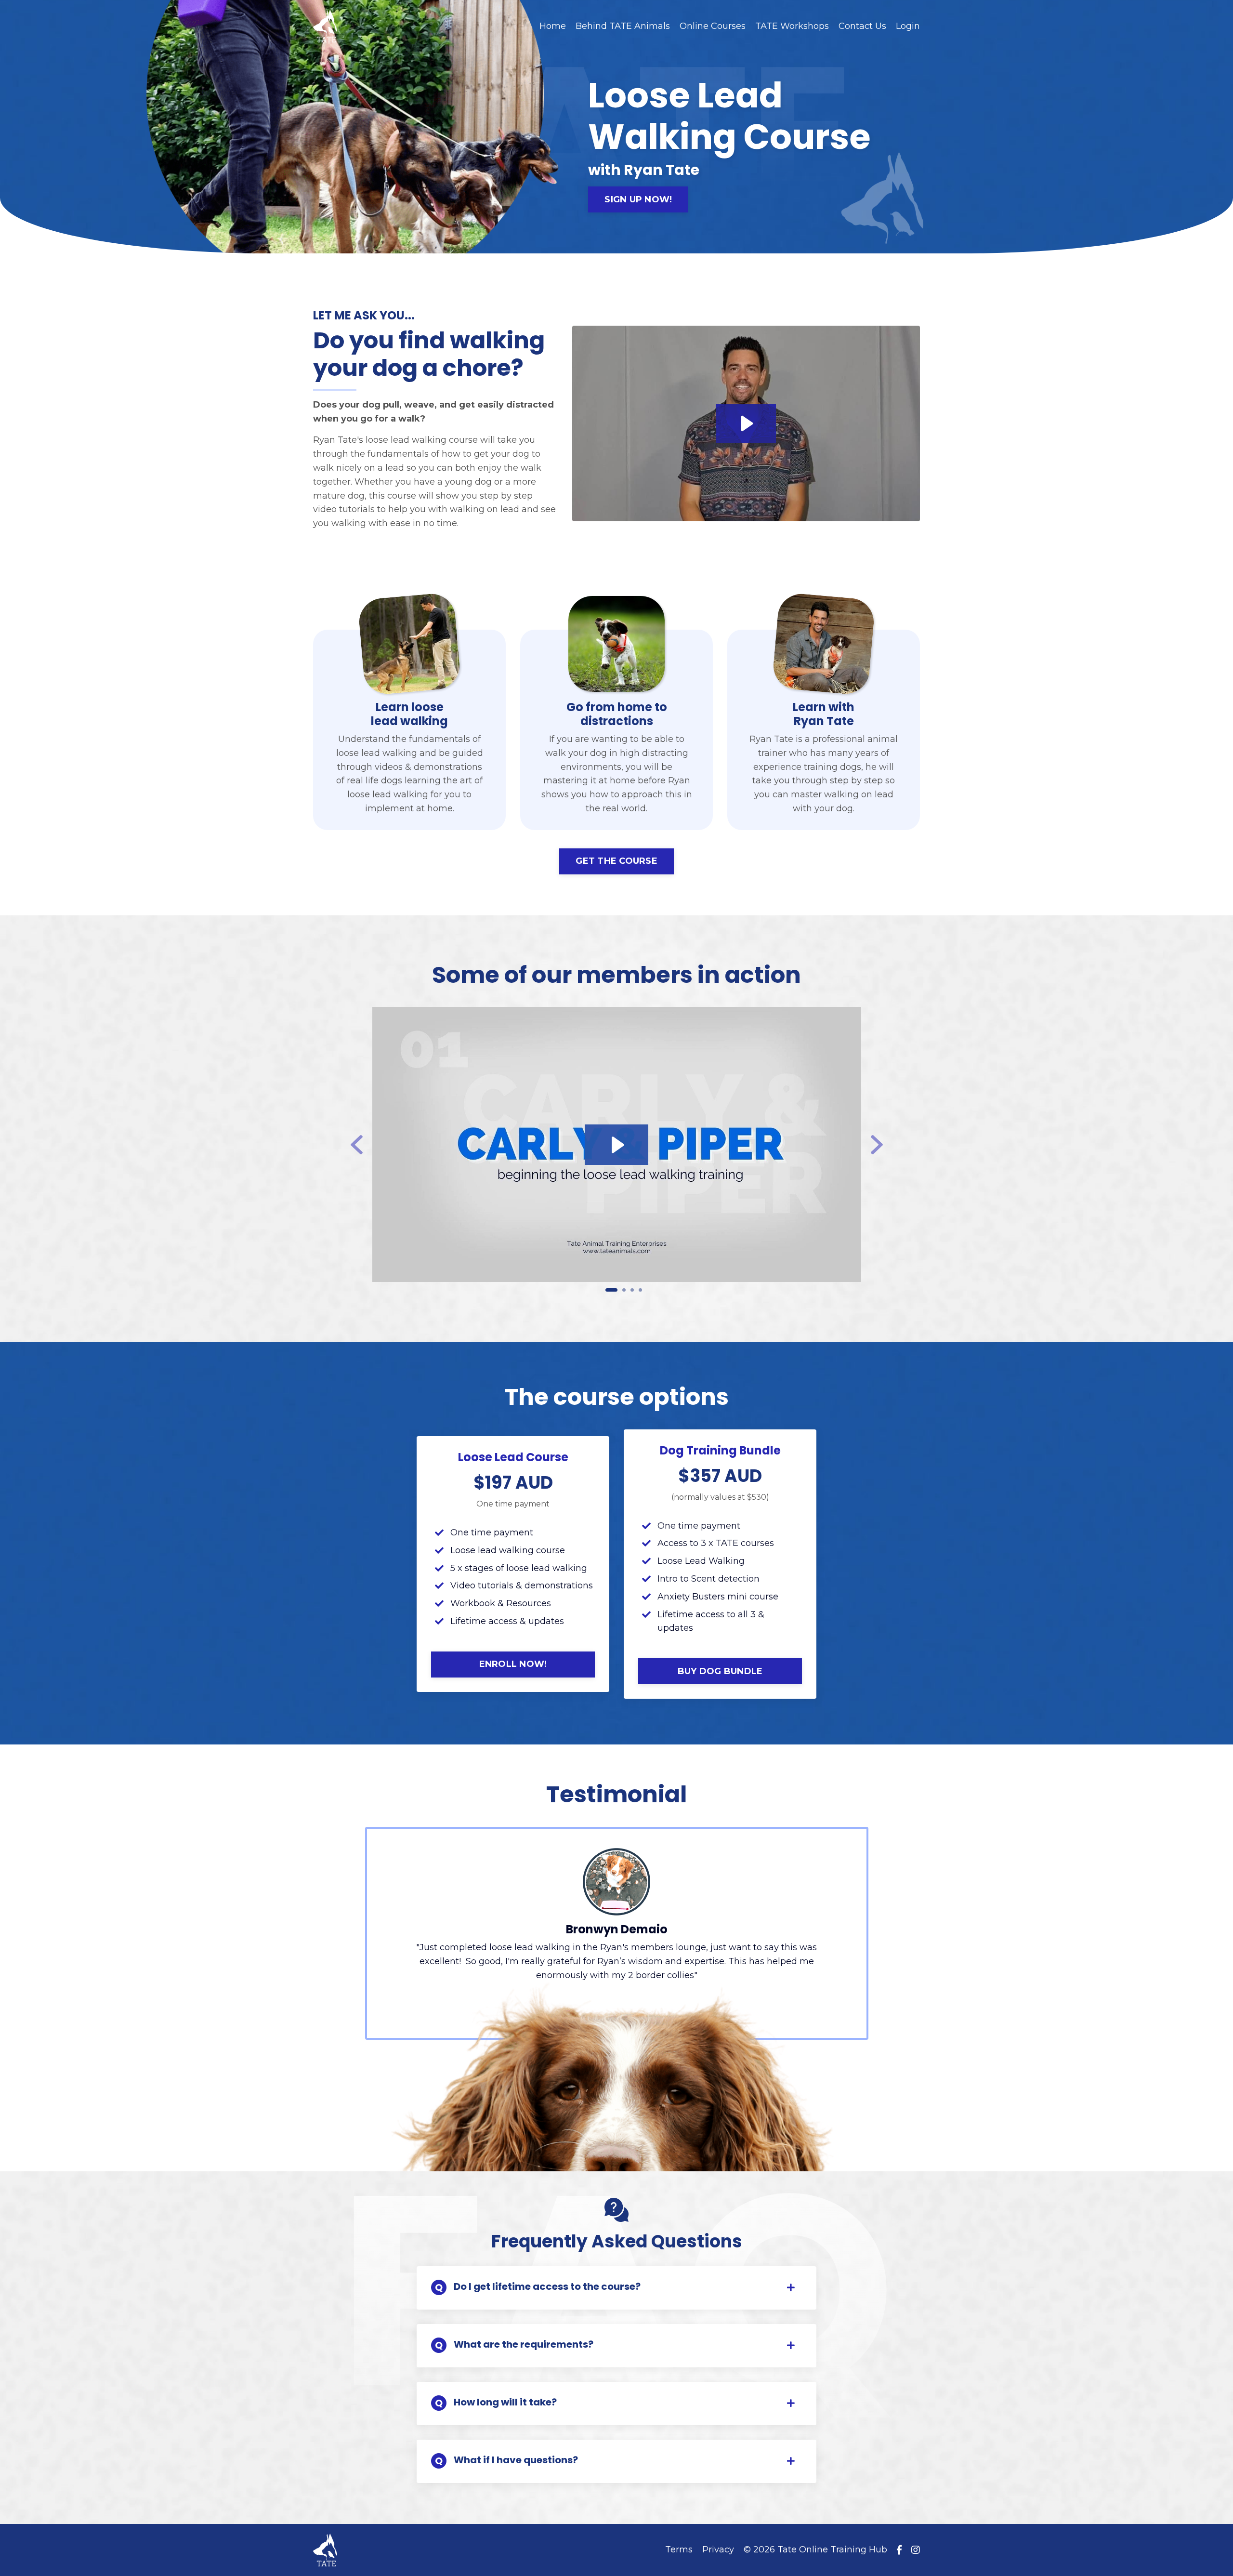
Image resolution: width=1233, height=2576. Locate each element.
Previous (360, 1145)
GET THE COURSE (616, 861)
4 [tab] (640, 1290)
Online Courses (713, 26)
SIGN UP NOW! (638, 199)
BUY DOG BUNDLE (720, 1671)
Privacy (718, 2550)
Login (908, 26)
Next (880, 1145)
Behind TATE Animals (623, 26)
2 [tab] (624, 1290)
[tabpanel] (617, 1144)
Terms (679, 2550)
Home (553, 26)
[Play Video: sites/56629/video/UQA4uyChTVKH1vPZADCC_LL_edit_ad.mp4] (746, 423)
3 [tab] (632, 1290)
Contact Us (862, 26)
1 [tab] (611, 1290)
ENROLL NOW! (513, 1664)
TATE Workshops (792, 26)
